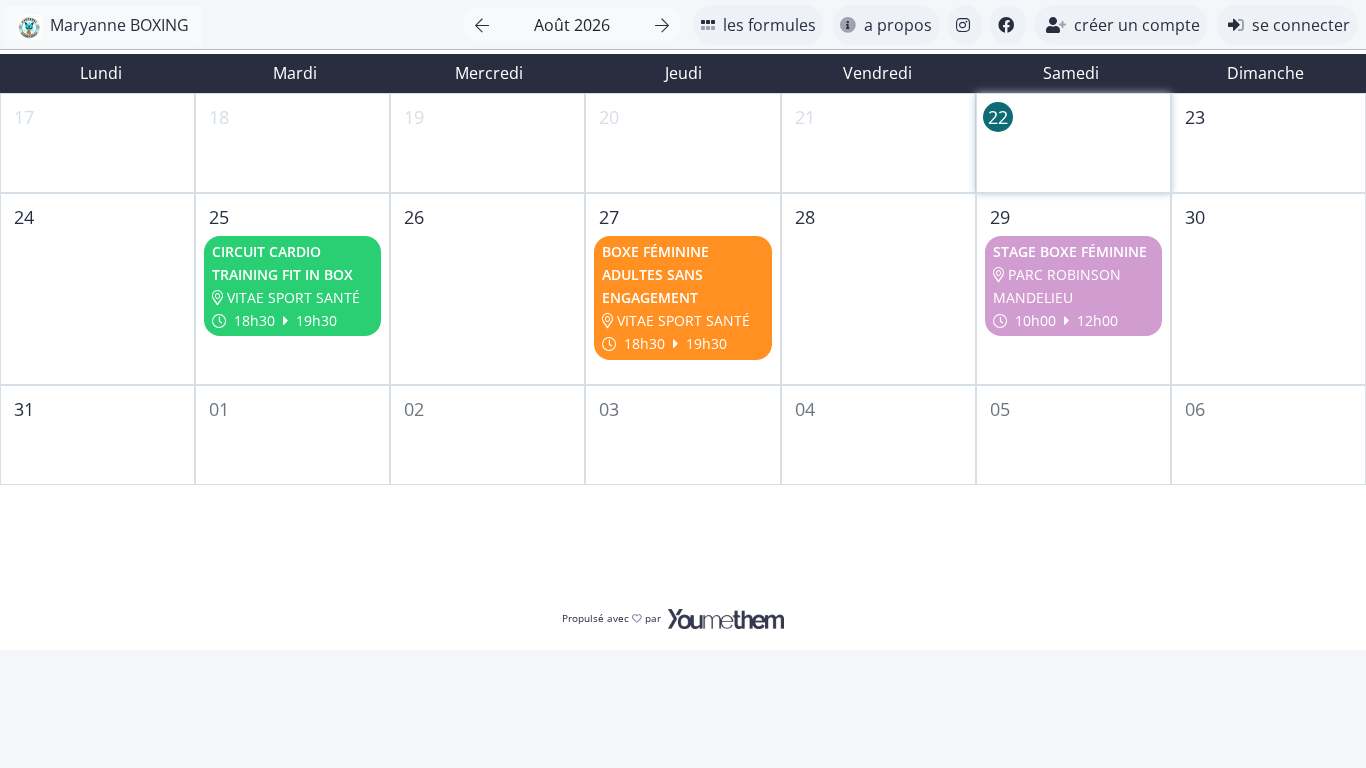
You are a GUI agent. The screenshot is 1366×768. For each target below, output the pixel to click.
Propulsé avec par (613, 618)
